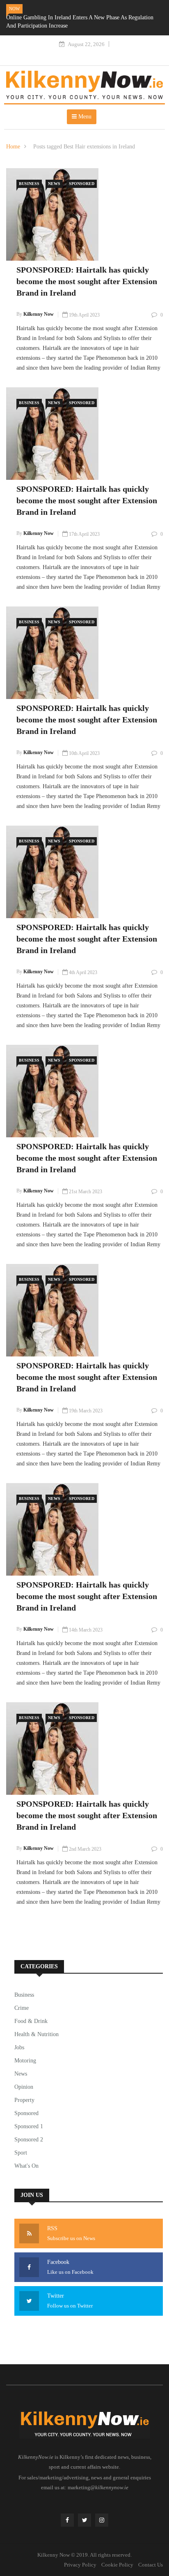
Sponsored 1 (29, 2126)
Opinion (24, 2087)
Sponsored (82, 184)
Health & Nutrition (37, 2034)
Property (24, 2100)
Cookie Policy (117, 2565)
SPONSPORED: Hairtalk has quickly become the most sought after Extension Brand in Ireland (87, 281)
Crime (22, 2008)
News (54, 184)
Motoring (25, 2061)
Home (13, 147)
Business (29, 184)
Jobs (19, 2047)
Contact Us (151, 2565)
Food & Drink (31, 2021)
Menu (84, 117)
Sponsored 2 (29, 2140)
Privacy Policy (80, 2565)
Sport (21, 2153)
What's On (26, 2166)
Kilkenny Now (39, 314)
